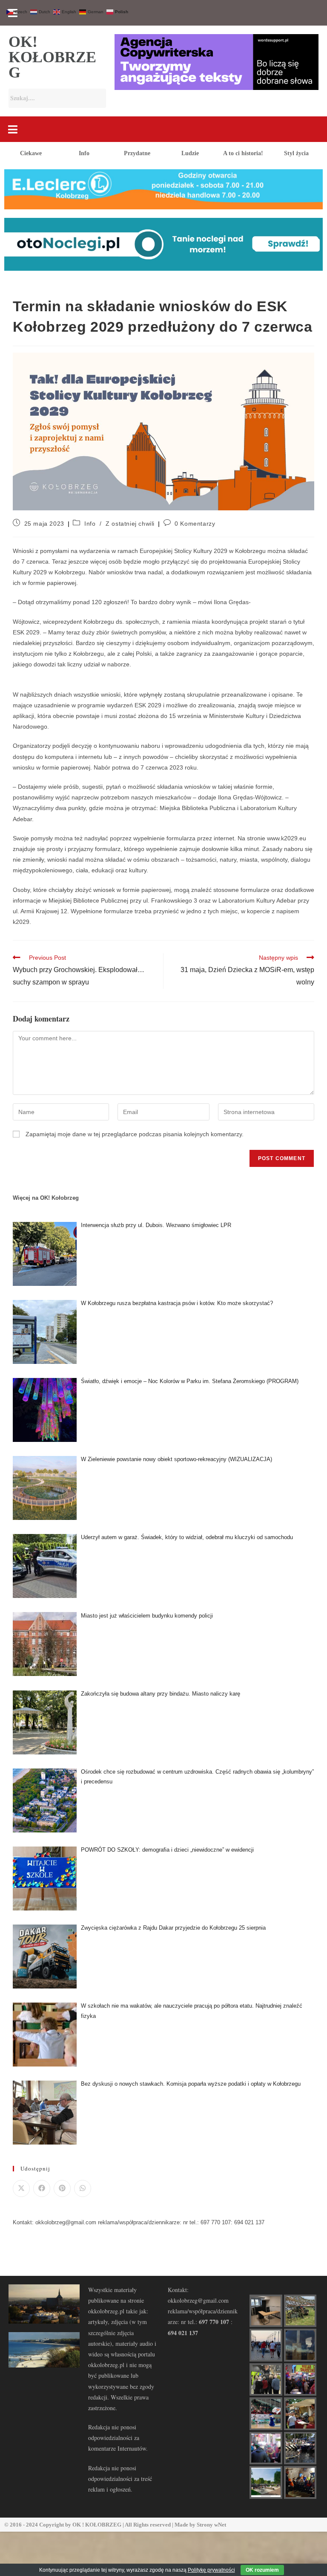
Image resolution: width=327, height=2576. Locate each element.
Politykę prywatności (211, 2570)
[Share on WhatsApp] (83, 2188)
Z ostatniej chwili (130, 524)
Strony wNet (211, 2525)
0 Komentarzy (195, 524)
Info (84, 153)
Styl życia (296, 153)
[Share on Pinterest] (62, 2188)
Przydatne (137, 153)
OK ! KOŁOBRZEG (97, 2525)
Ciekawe (31, 153)
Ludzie (190, 153)
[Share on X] (21, 2188)
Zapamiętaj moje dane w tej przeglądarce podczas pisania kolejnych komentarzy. (135, 1134)
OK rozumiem (262, 2570)
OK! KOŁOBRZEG (52, 57)
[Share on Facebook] (42, 2188)
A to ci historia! (243, 153)
